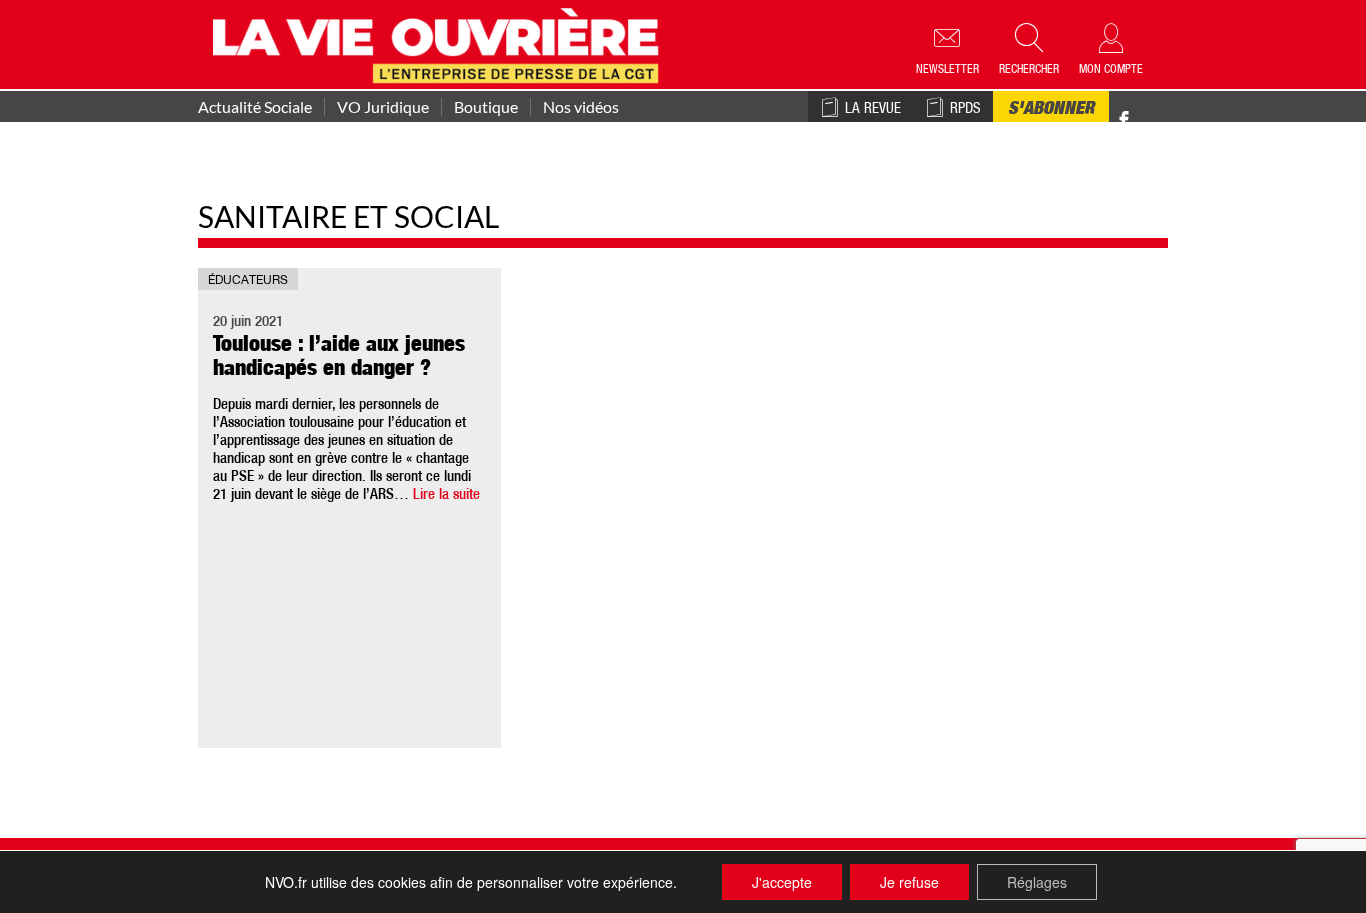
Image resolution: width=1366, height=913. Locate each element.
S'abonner (1051, 110)
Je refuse (909, 882)
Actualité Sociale (255, 107)
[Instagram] (1159, 120)
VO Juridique (383, 107)
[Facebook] (1124, 120)
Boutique (486, 107)
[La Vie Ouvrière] (440, 43)
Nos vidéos (581, 107)
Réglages (1037, 882)
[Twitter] (1145, 109)
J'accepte (782, 882)
